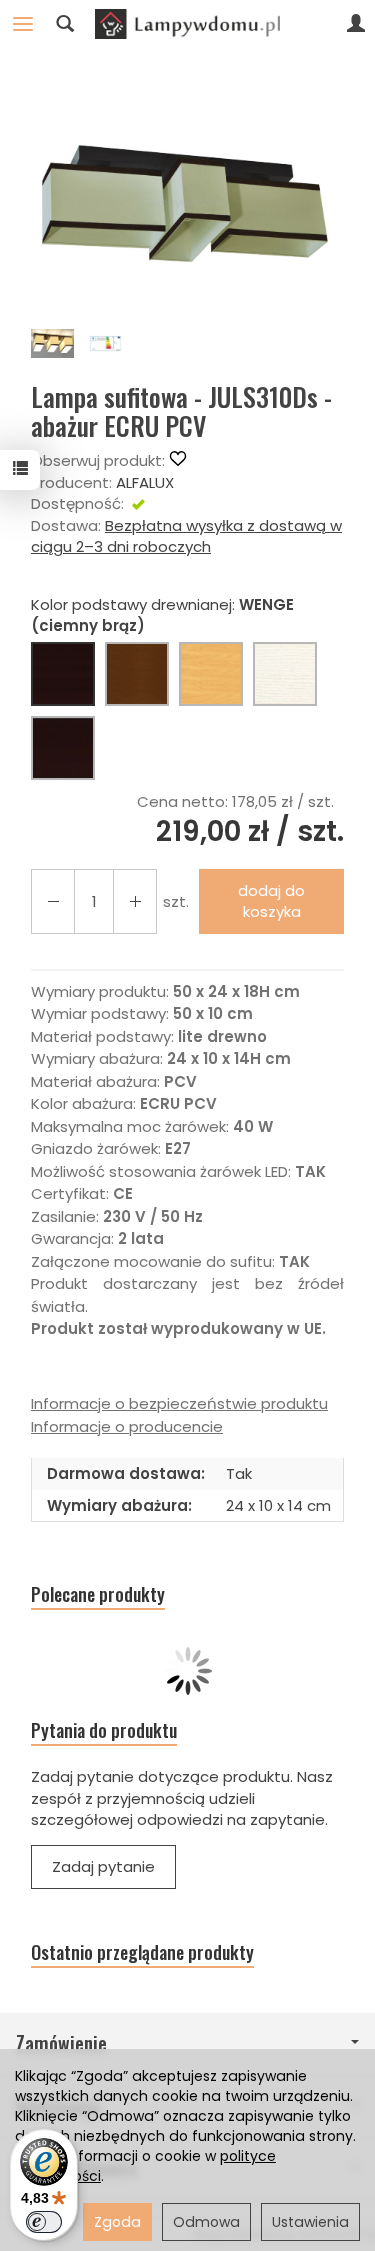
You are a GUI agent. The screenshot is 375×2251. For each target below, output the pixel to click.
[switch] (44, 2222)
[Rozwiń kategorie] (23, 24)
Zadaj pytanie (103, 1866)
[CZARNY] (63, 748)
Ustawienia (310, 2222)
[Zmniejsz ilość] (135, 901)
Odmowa (206, 2222)
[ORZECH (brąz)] (137, 674)
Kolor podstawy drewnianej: (162, 615)
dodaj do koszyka (271, 901)
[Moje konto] (356, 24)
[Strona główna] (187, 24)
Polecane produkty (98, 1594)
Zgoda (117, 2222)
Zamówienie (61, 2043)
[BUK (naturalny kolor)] (211, 674)
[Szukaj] (65, 24)
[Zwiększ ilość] (53, 901)
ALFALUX (145, 482)
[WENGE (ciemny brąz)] (63, 674)
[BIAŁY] (285, 674)
